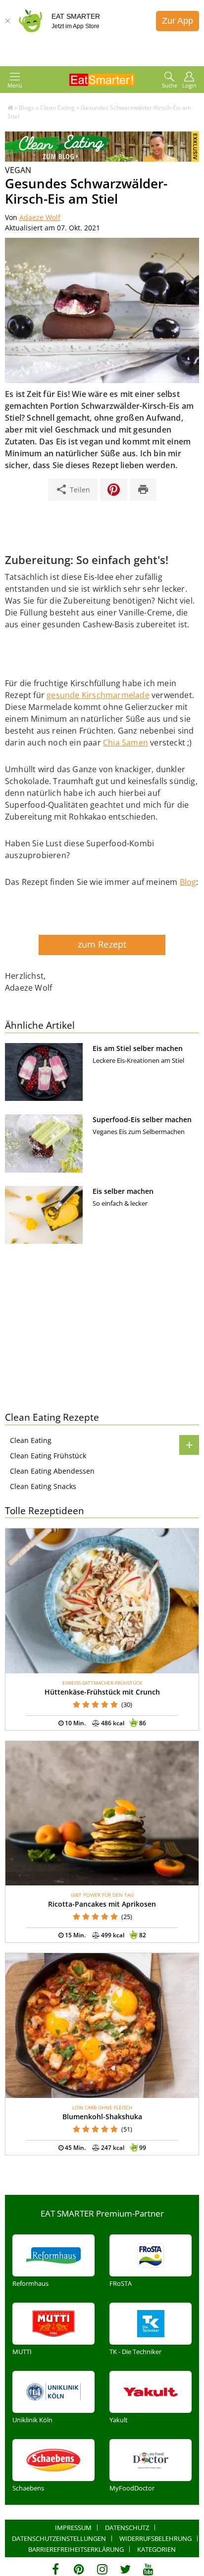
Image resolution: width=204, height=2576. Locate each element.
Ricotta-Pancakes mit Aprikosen (102, 1904)
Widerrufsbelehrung (155, 2538)
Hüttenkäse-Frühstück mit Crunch (102, 1692)
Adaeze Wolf (40, 217)
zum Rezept (102, 944)
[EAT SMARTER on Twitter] (125, 2569)
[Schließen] (7, 21)
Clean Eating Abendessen (52, 1471)
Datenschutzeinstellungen (59, 2538)
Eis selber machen (123, 1191)
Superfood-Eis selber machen (142, 1119)
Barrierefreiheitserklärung (76, 2549)
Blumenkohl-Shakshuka (102, 2117)
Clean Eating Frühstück (48, 1456)
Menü (15, 85)
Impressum (73, 2528)
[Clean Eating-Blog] (102, 159)
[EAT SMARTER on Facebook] (56, 2569)
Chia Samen (126, 742)
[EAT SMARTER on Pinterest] (79, 2569)
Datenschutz (127, 2528)
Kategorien (156, 2549)
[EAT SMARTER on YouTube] (148, 2569)
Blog (188, 882)
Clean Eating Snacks (43, 1486)
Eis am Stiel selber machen (138, 1048)
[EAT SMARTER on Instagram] (102, 2569)
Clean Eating (31, 1440)
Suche (170, 85)
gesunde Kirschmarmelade (98, 695)
